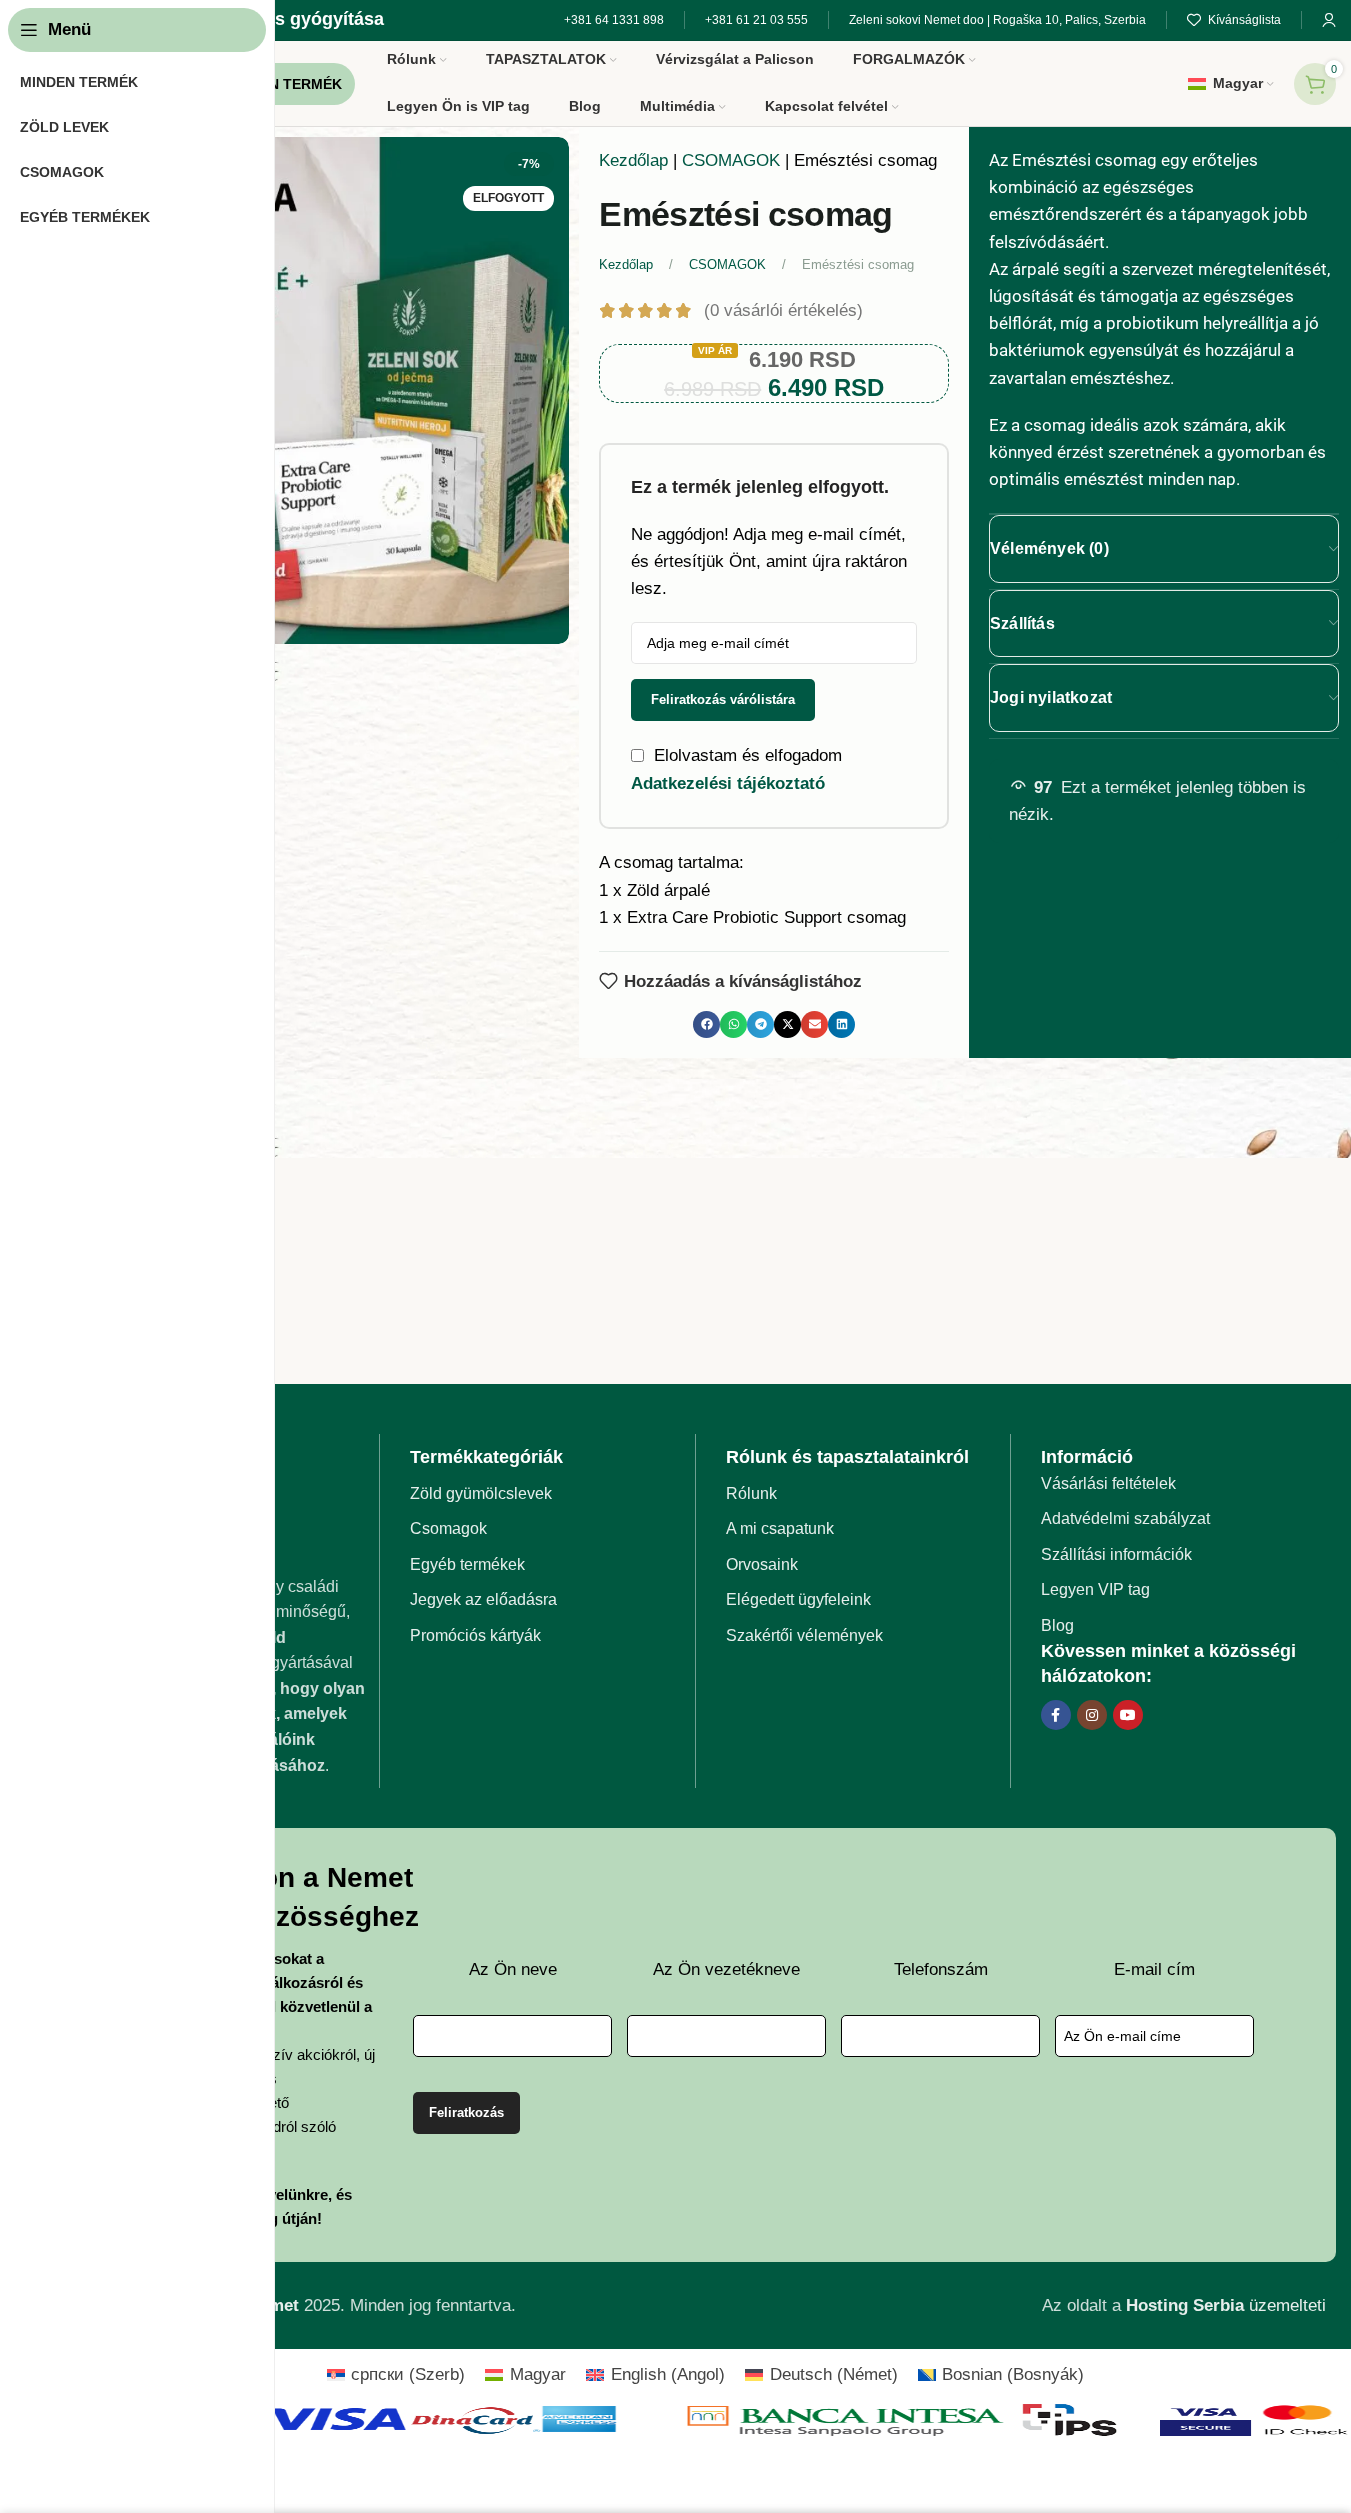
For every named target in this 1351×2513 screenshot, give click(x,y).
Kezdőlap (633, 160)
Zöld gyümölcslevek (481, 1493)
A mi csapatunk (780, 1528)
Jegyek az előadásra (483, 1599)
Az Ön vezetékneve (726, 1969)
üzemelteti (1226, 2305)
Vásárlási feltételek (1108, 1483)
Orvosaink (762, 1564)
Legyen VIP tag (1095, 1589)
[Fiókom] (1329, 20)
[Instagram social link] (1092, 1715)
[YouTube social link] (1128, 1715)
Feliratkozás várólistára (723, 699)
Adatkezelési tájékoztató (728, 783)
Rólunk (751, 1493)
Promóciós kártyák (475, 1635)
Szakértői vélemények (804, 1635)
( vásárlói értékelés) (783, 310)
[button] (706, 1024)
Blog (1057, 1625)
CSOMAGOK (731, 160)
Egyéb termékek (467, 1564)
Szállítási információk (1116, 1554)
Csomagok (448, 1528)
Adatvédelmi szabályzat (1125, 1518)
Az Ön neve (513, 1969)
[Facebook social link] (1056, 1715)
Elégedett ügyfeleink (798, 1599)
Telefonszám (941, 1969)
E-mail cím (1154, 1969)
